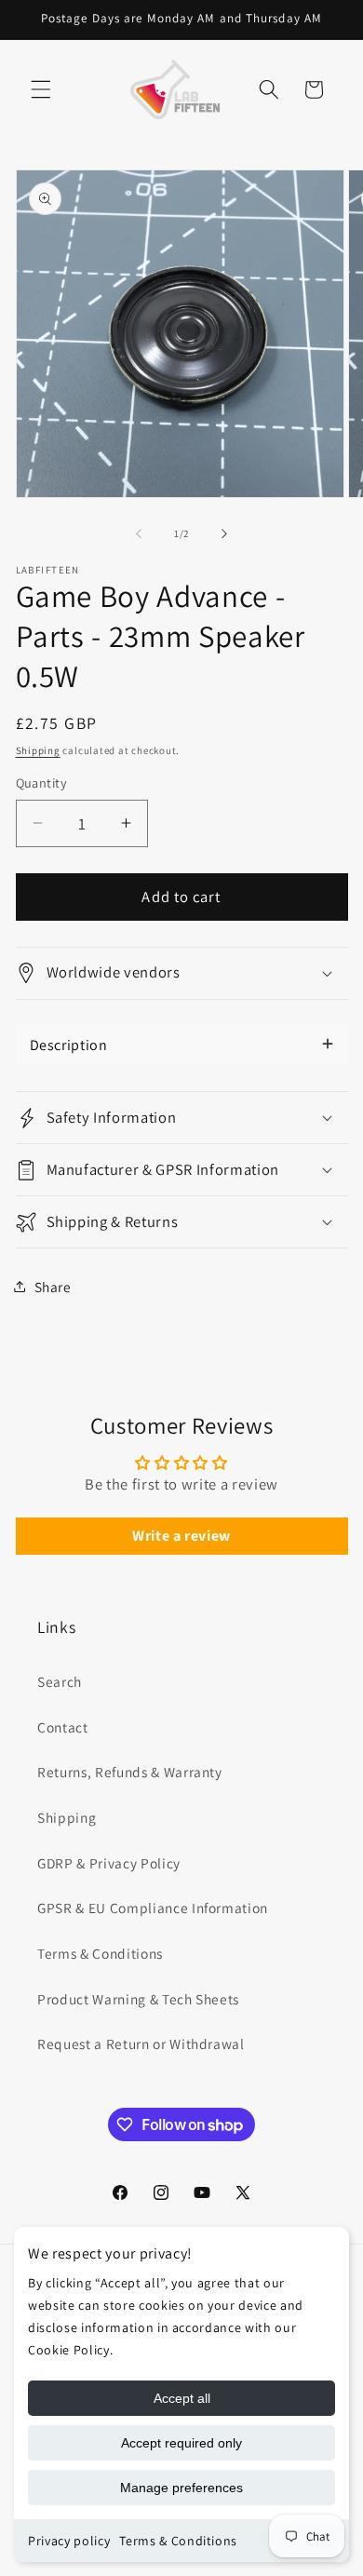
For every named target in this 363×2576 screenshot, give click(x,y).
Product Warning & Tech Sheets (138, 1999)
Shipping (38, 750)
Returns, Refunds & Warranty (130, 1772)
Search (60, 1681)
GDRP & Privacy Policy (109, 1863)
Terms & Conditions (178, 2541)
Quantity (42, 782)
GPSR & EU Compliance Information (153, 1908)
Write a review (181, 1536)
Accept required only (181, 2443)
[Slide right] (224, 533)
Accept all (182, 2398)
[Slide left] (139, 533)
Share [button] (53, 1287)
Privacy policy (69, 2541)
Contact (63, 1727)
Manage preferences (181, 2488)
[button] (41, 89)
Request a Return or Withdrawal (141, 2043)
